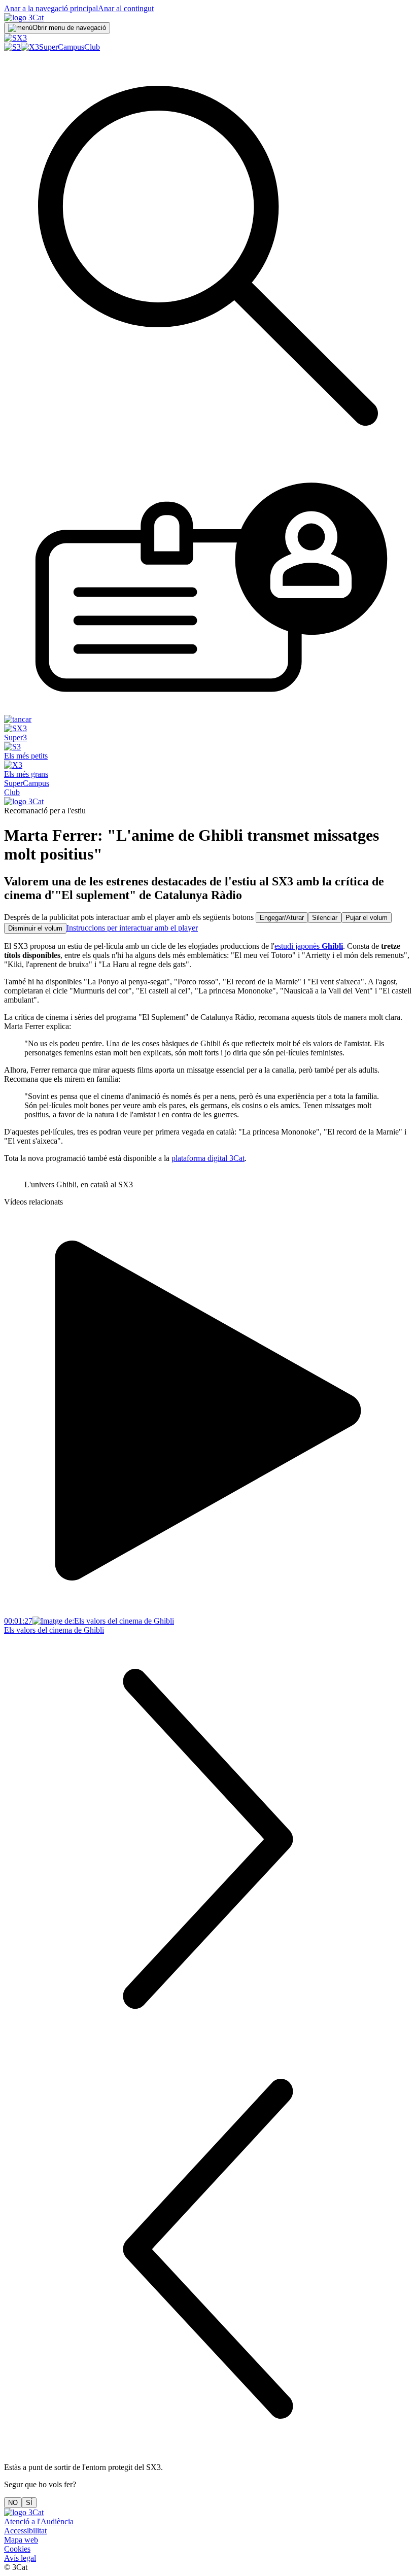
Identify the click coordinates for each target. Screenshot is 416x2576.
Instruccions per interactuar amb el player (132, 928)
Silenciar (325, 918)
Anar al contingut (126, 8)
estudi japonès (309, 946)
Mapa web (21, 2540)
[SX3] (15, 38)
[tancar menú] (18, 719)
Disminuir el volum (35, 928)
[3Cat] (24, 18)
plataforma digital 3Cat (208, 1158)
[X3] (30, 47)
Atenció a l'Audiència (39, 2521)
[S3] (12, 47)
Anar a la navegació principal (51, 8)
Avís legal (20, 2558)
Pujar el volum (367, 918)
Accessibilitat (25, 2531)
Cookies (17, 2549)
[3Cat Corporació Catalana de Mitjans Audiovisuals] (24, 2512)
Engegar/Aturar (282, 918)
